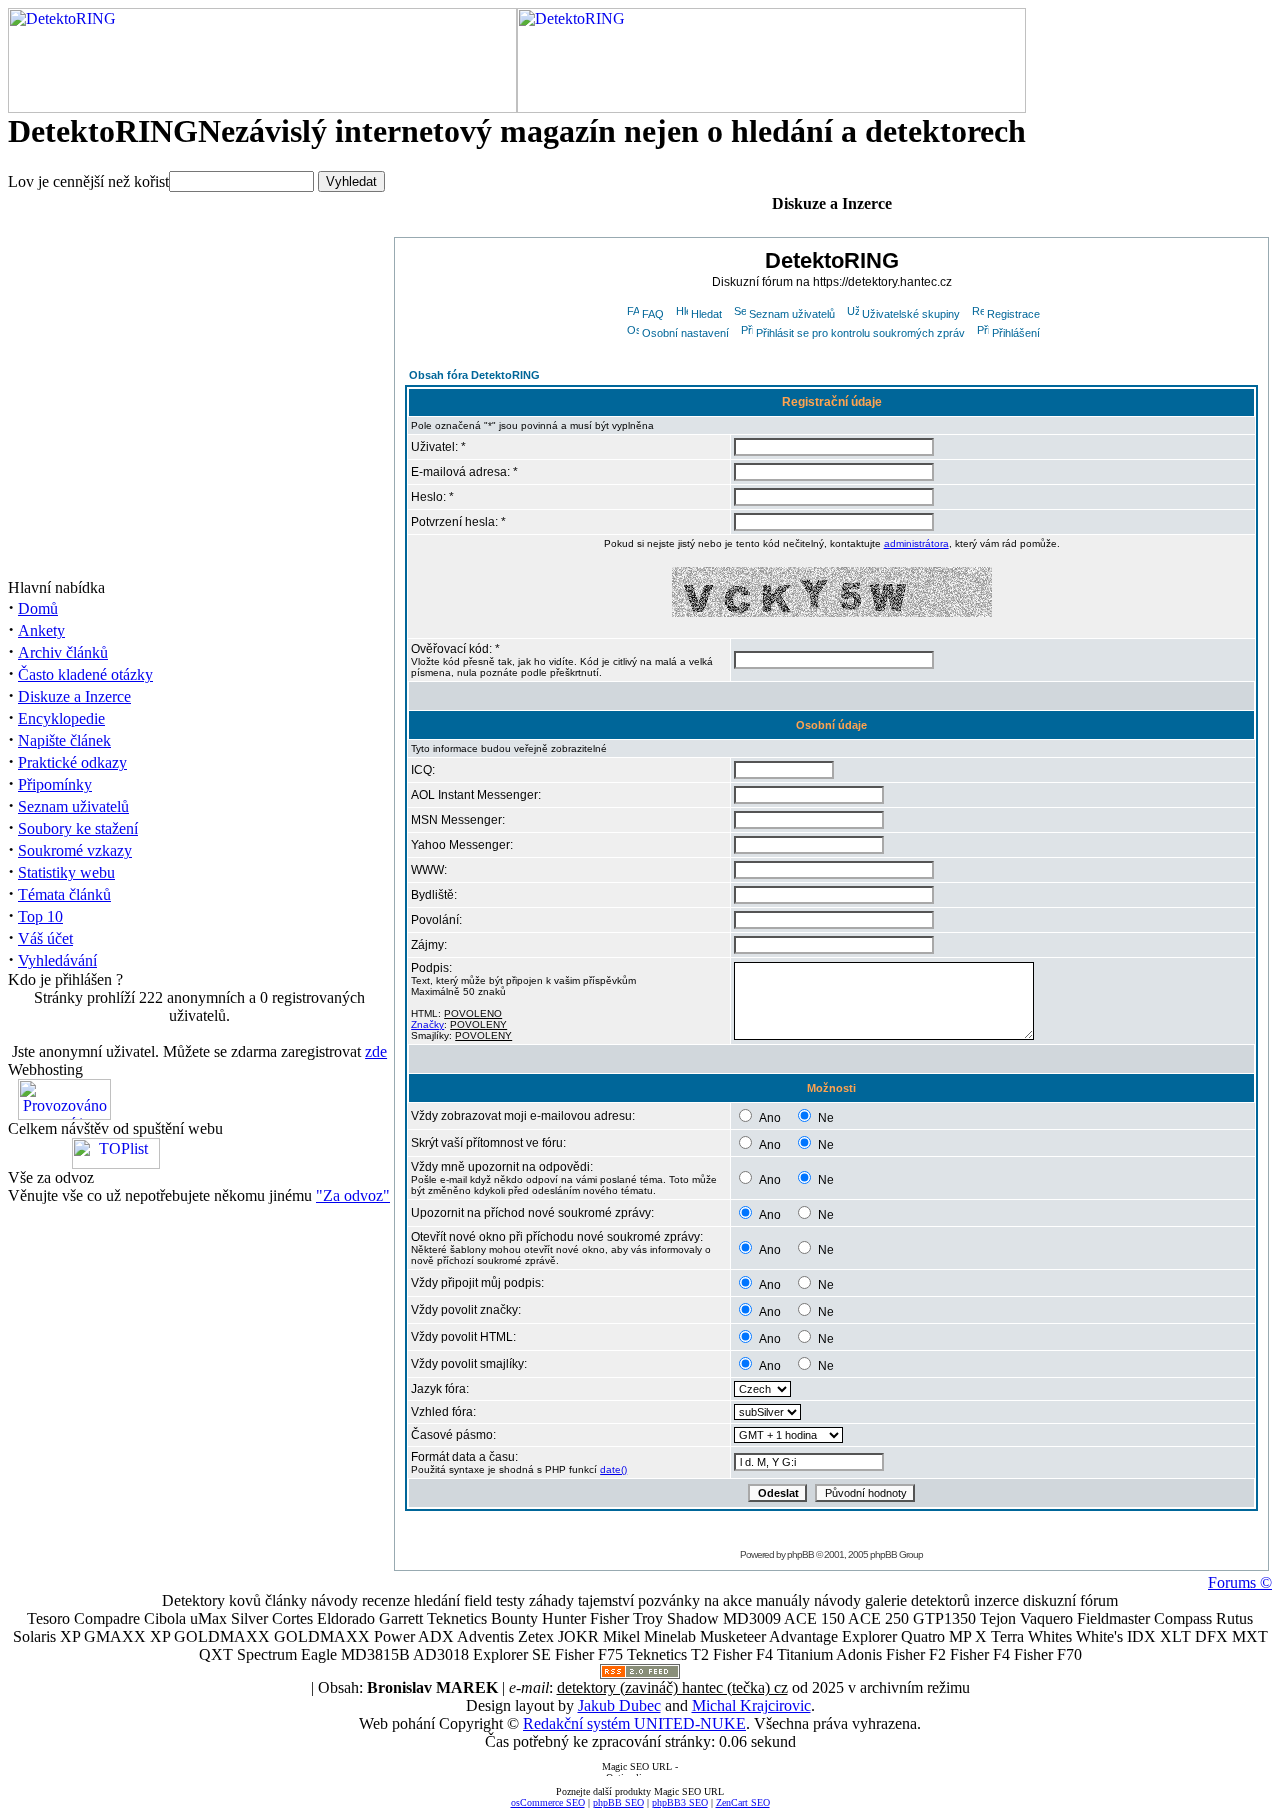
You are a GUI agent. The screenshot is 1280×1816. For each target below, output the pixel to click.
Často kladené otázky (85, 674)
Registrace (1013, 314)
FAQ (653, 314)
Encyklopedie (61, 718)
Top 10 (40, 916)
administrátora (916, 543)
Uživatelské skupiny (911, 314)
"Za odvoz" (353, 1195)
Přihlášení (1016, 333)
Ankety (41, 630)
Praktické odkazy (72, 762)
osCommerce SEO (548, 1802)
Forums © (1240, 1582)
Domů (38, 608)
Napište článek (64, 740)
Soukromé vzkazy (75, 850)
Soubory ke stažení (78, 828)
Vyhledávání (57, 960)
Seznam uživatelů (73, 806)
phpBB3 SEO (680, 1802)
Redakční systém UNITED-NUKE (634, 1723)
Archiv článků (63, 652)
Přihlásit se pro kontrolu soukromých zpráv (860, 333)
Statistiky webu (66, 872)
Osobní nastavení (685, 333)
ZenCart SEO (743, 1802)
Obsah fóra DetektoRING (474, 375)
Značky (427, 1024)
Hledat (706, 314)
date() (613, 1469)
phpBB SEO (618, 1802)
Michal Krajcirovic (751, 1705)
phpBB (800, 1554)
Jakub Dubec (619, 1705)
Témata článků (64, 894)
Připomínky (55, 784)
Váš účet (45, 938)
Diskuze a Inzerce (74, 696)
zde (376, 1051)
